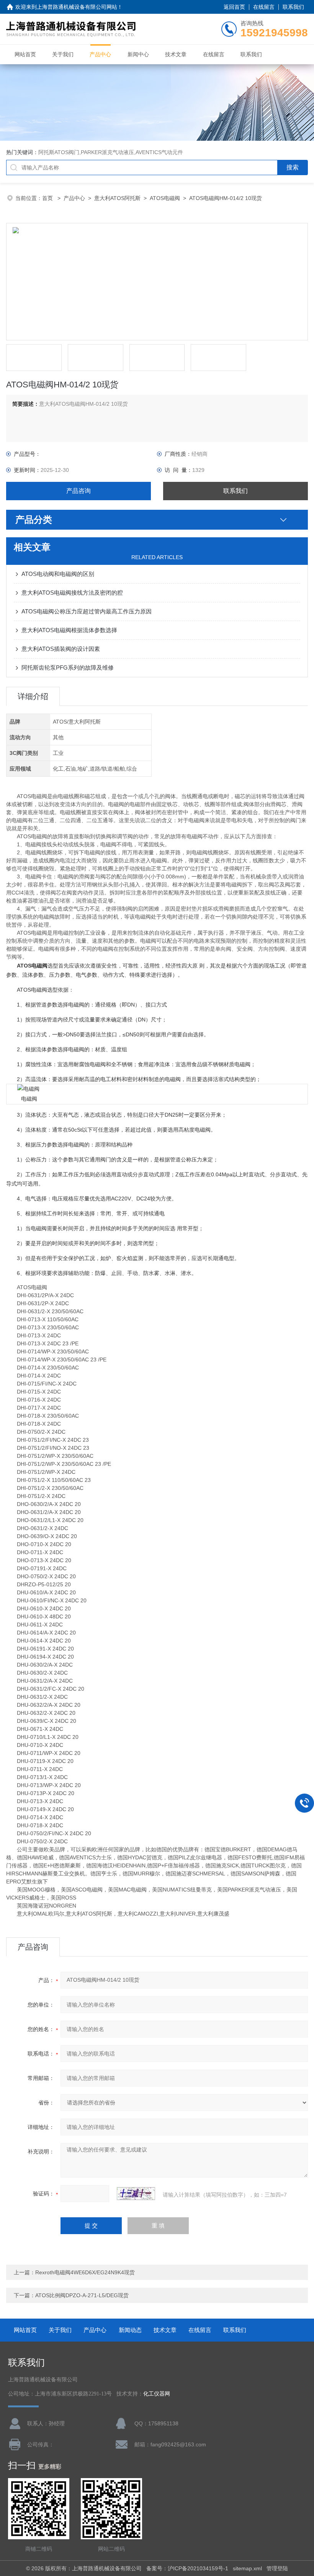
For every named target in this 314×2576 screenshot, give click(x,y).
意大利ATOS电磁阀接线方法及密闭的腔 (72, 593)
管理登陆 (277, 2568)
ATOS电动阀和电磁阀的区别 (58, 574)
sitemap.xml (247, 2568)
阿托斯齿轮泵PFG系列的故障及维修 (68, 668)
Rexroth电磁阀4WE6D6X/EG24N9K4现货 (85, 2272)
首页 (48, 198)
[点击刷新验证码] (136, 2194)
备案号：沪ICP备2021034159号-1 (187, 2568)
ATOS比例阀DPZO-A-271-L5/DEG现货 (82, 2295)
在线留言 (264, 7)
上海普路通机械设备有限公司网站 (77, 7)
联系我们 (293, 7)
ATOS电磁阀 (165, 198)
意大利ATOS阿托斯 (117, 198)
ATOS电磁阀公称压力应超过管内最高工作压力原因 (87, 611)
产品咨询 (78, 491)
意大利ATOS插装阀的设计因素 (61, 649)
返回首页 (234, 7)
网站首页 (25, 54)
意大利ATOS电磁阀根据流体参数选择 (69, 630)
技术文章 (176, 54)
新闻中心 (138, 54)
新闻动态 (130, 2330)
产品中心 (100, 54)
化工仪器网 (157, 2394)
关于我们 (63, 54)
